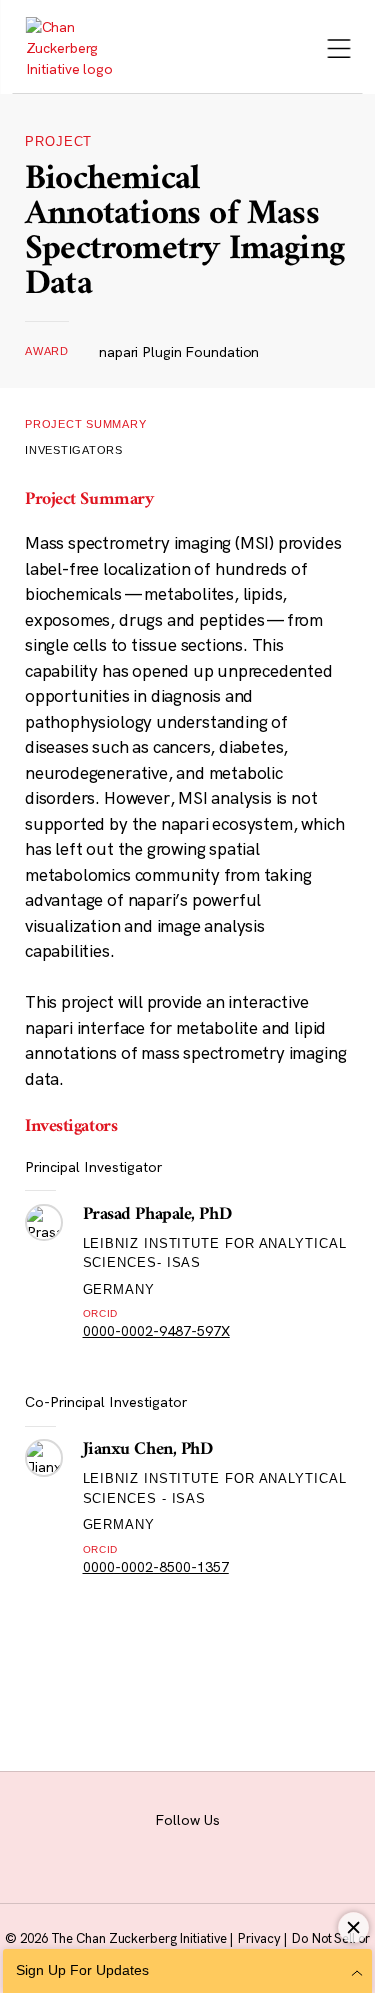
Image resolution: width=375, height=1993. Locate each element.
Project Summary (86, 424)
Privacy (260, 1938)
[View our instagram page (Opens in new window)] (128, 1846)
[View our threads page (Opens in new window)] (176, 1846)
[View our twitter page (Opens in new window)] (271, 1846)
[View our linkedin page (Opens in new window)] (223, 1846)
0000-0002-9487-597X (156, 1331)
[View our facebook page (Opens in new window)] (80, 1846)
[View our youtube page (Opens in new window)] (319, 1846)
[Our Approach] (75, 48)
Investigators (74, 450)
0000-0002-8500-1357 (156, 1567)
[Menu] (338, 50)
